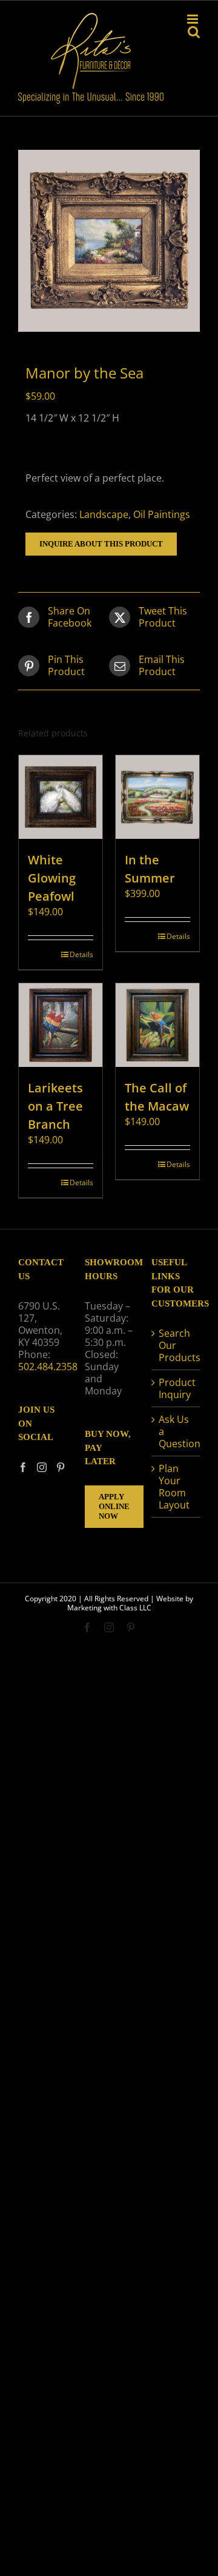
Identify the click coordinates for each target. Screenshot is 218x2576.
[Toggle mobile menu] (193, 19)
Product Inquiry (176, 1388)
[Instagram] (42, 1467)
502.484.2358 (48, 1367)
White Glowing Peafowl (52, 878)
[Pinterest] (61, 1467)
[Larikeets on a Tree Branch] (61, 1025)
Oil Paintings (162, 514)
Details (81, 954)
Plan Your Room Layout (174, 1487)
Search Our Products (176, 1345)
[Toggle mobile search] (194, 32)
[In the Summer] (157, 797)
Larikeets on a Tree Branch (55, 1106)
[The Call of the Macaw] (157, 1025)
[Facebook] (23, 1467)
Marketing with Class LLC (109, 1608)
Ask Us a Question (176, 1431)
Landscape (104, 514)
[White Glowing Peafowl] (61, 797)
